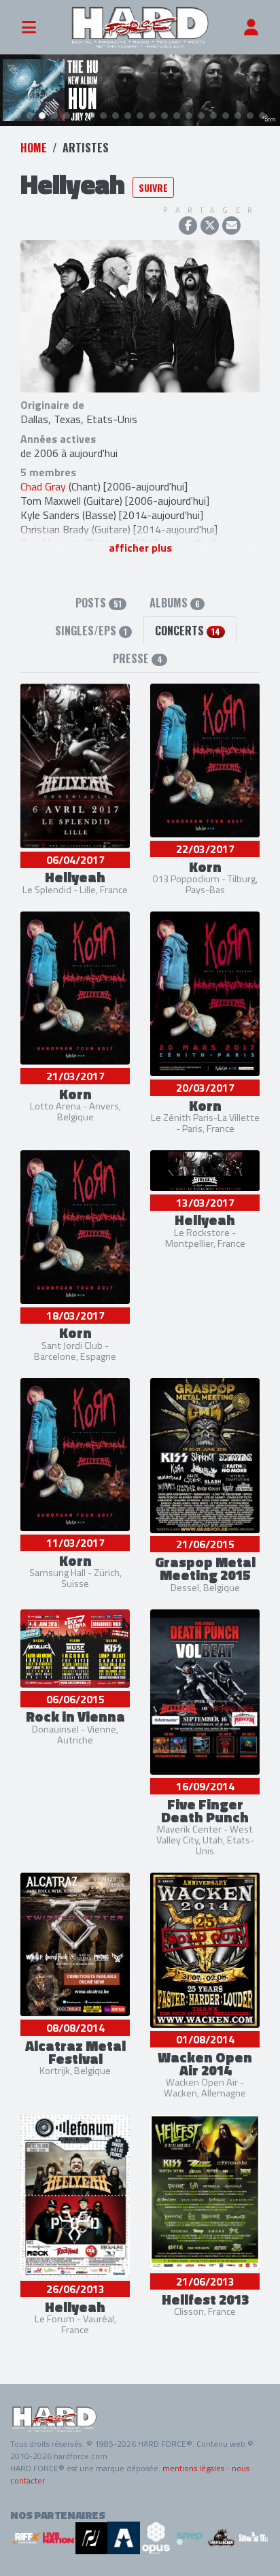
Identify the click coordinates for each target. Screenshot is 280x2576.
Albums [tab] (175, 603)
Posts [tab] (99, 603)
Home (34, 148)
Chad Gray (43, 486)
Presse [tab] (137, 658)
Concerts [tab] (188, 631)
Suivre (153, 187)
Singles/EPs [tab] (91, 631)
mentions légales (193, 2468)
